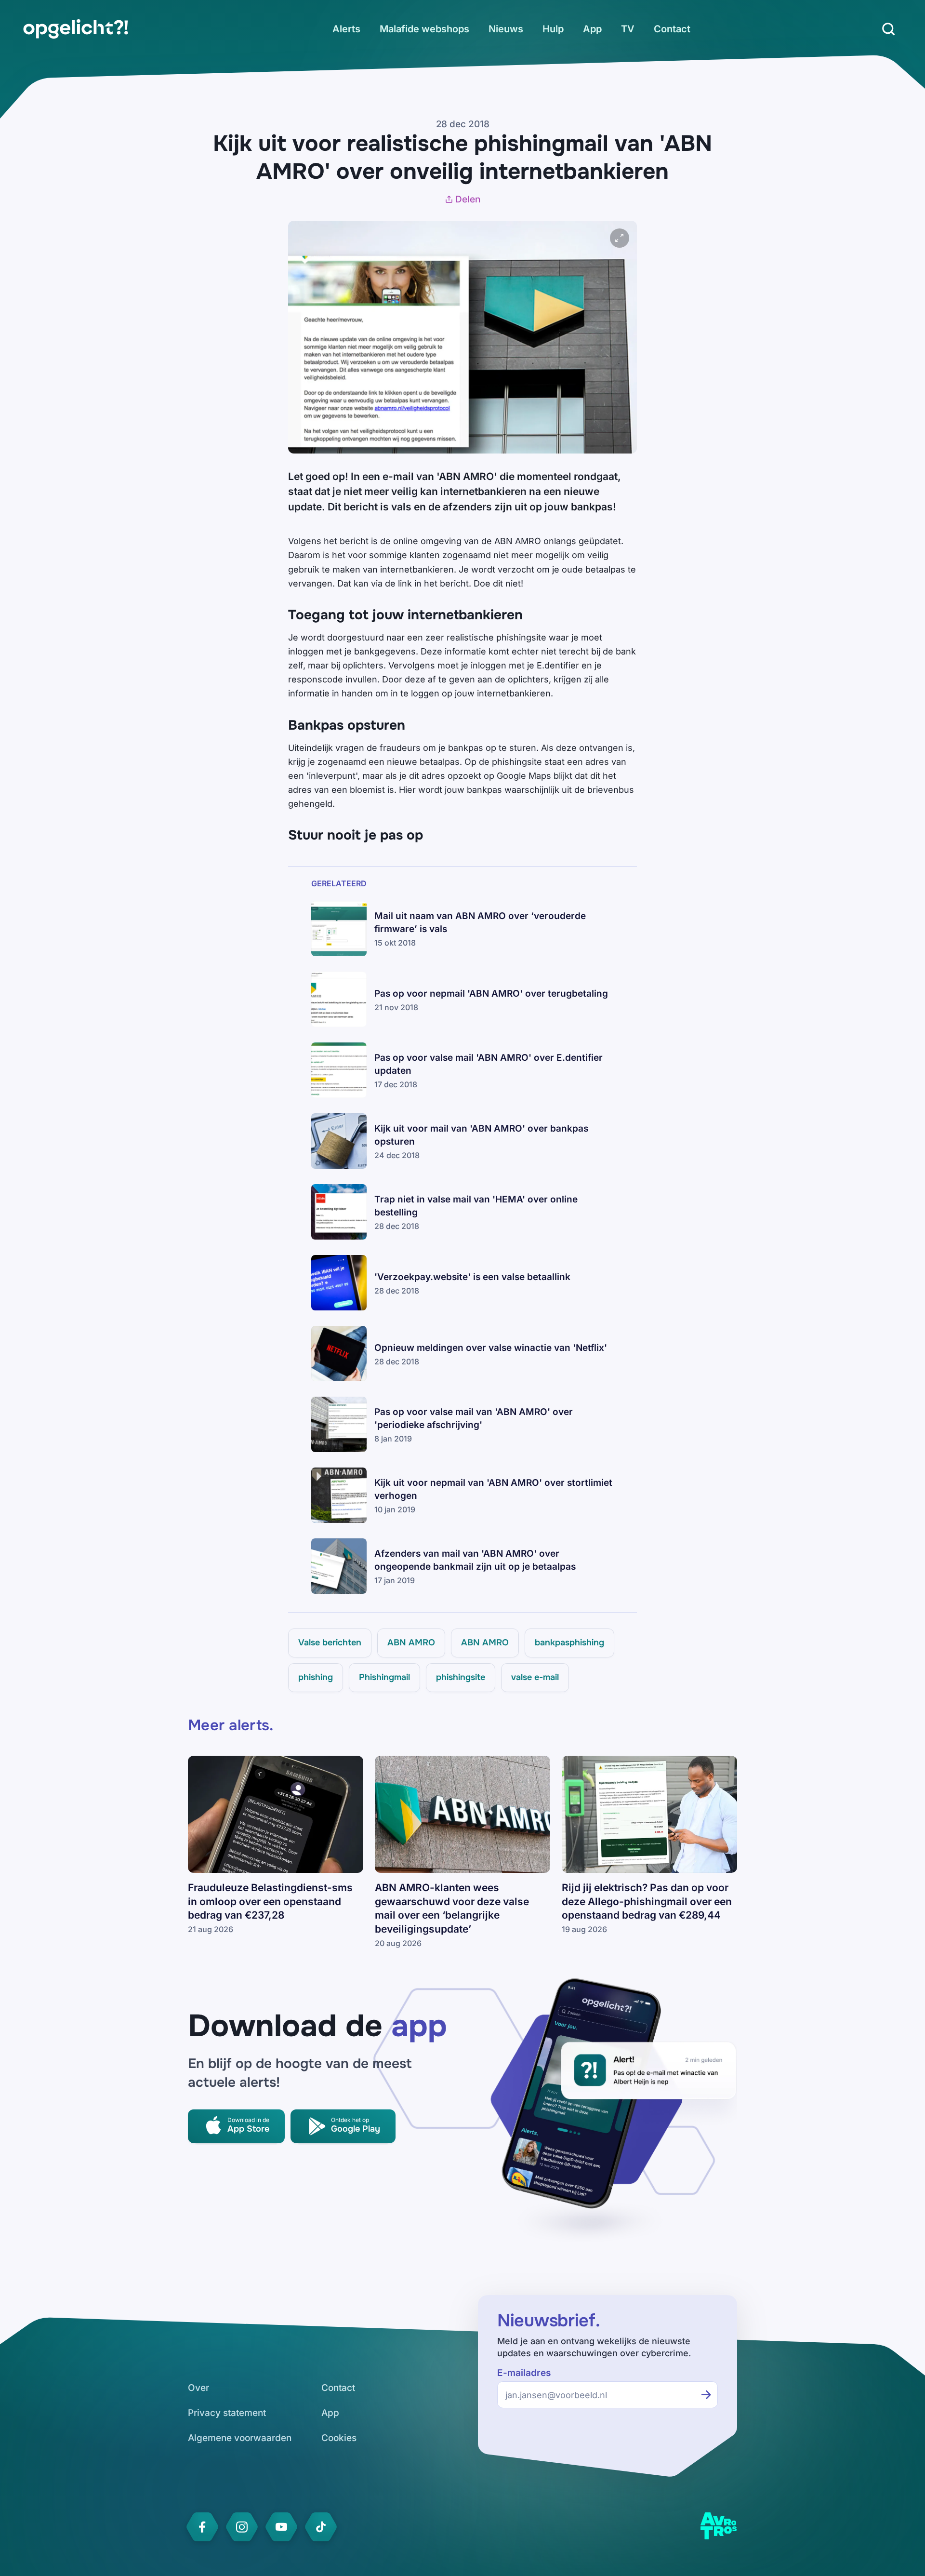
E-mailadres (524, 2373)
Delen (468, 199)
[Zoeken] (888, 29)
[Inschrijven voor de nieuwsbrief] (706, 2395)
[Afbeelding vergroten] (620, 238)
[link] (76, 29)
